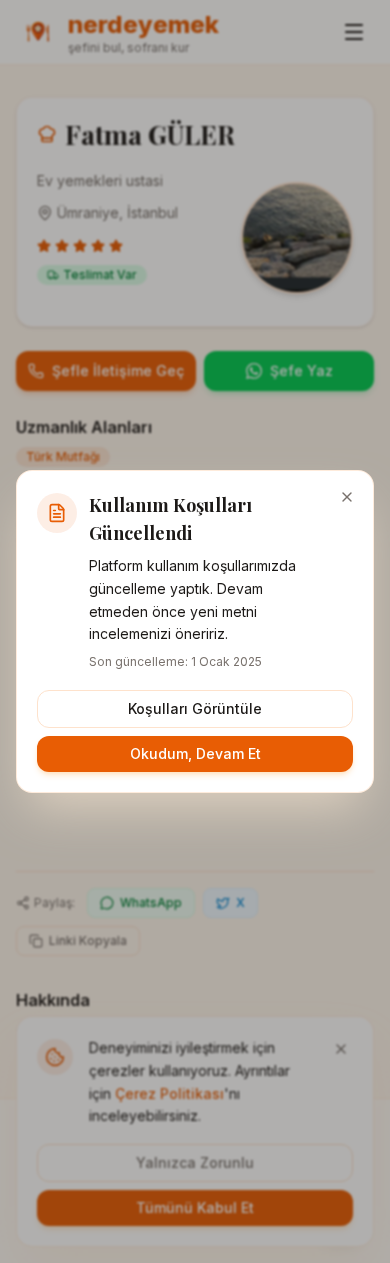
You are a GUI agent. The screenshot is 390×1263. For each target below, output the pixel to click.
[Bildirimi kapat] (347, 497)
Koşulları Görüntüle (195, 708)
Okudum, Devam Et (195, 753)
